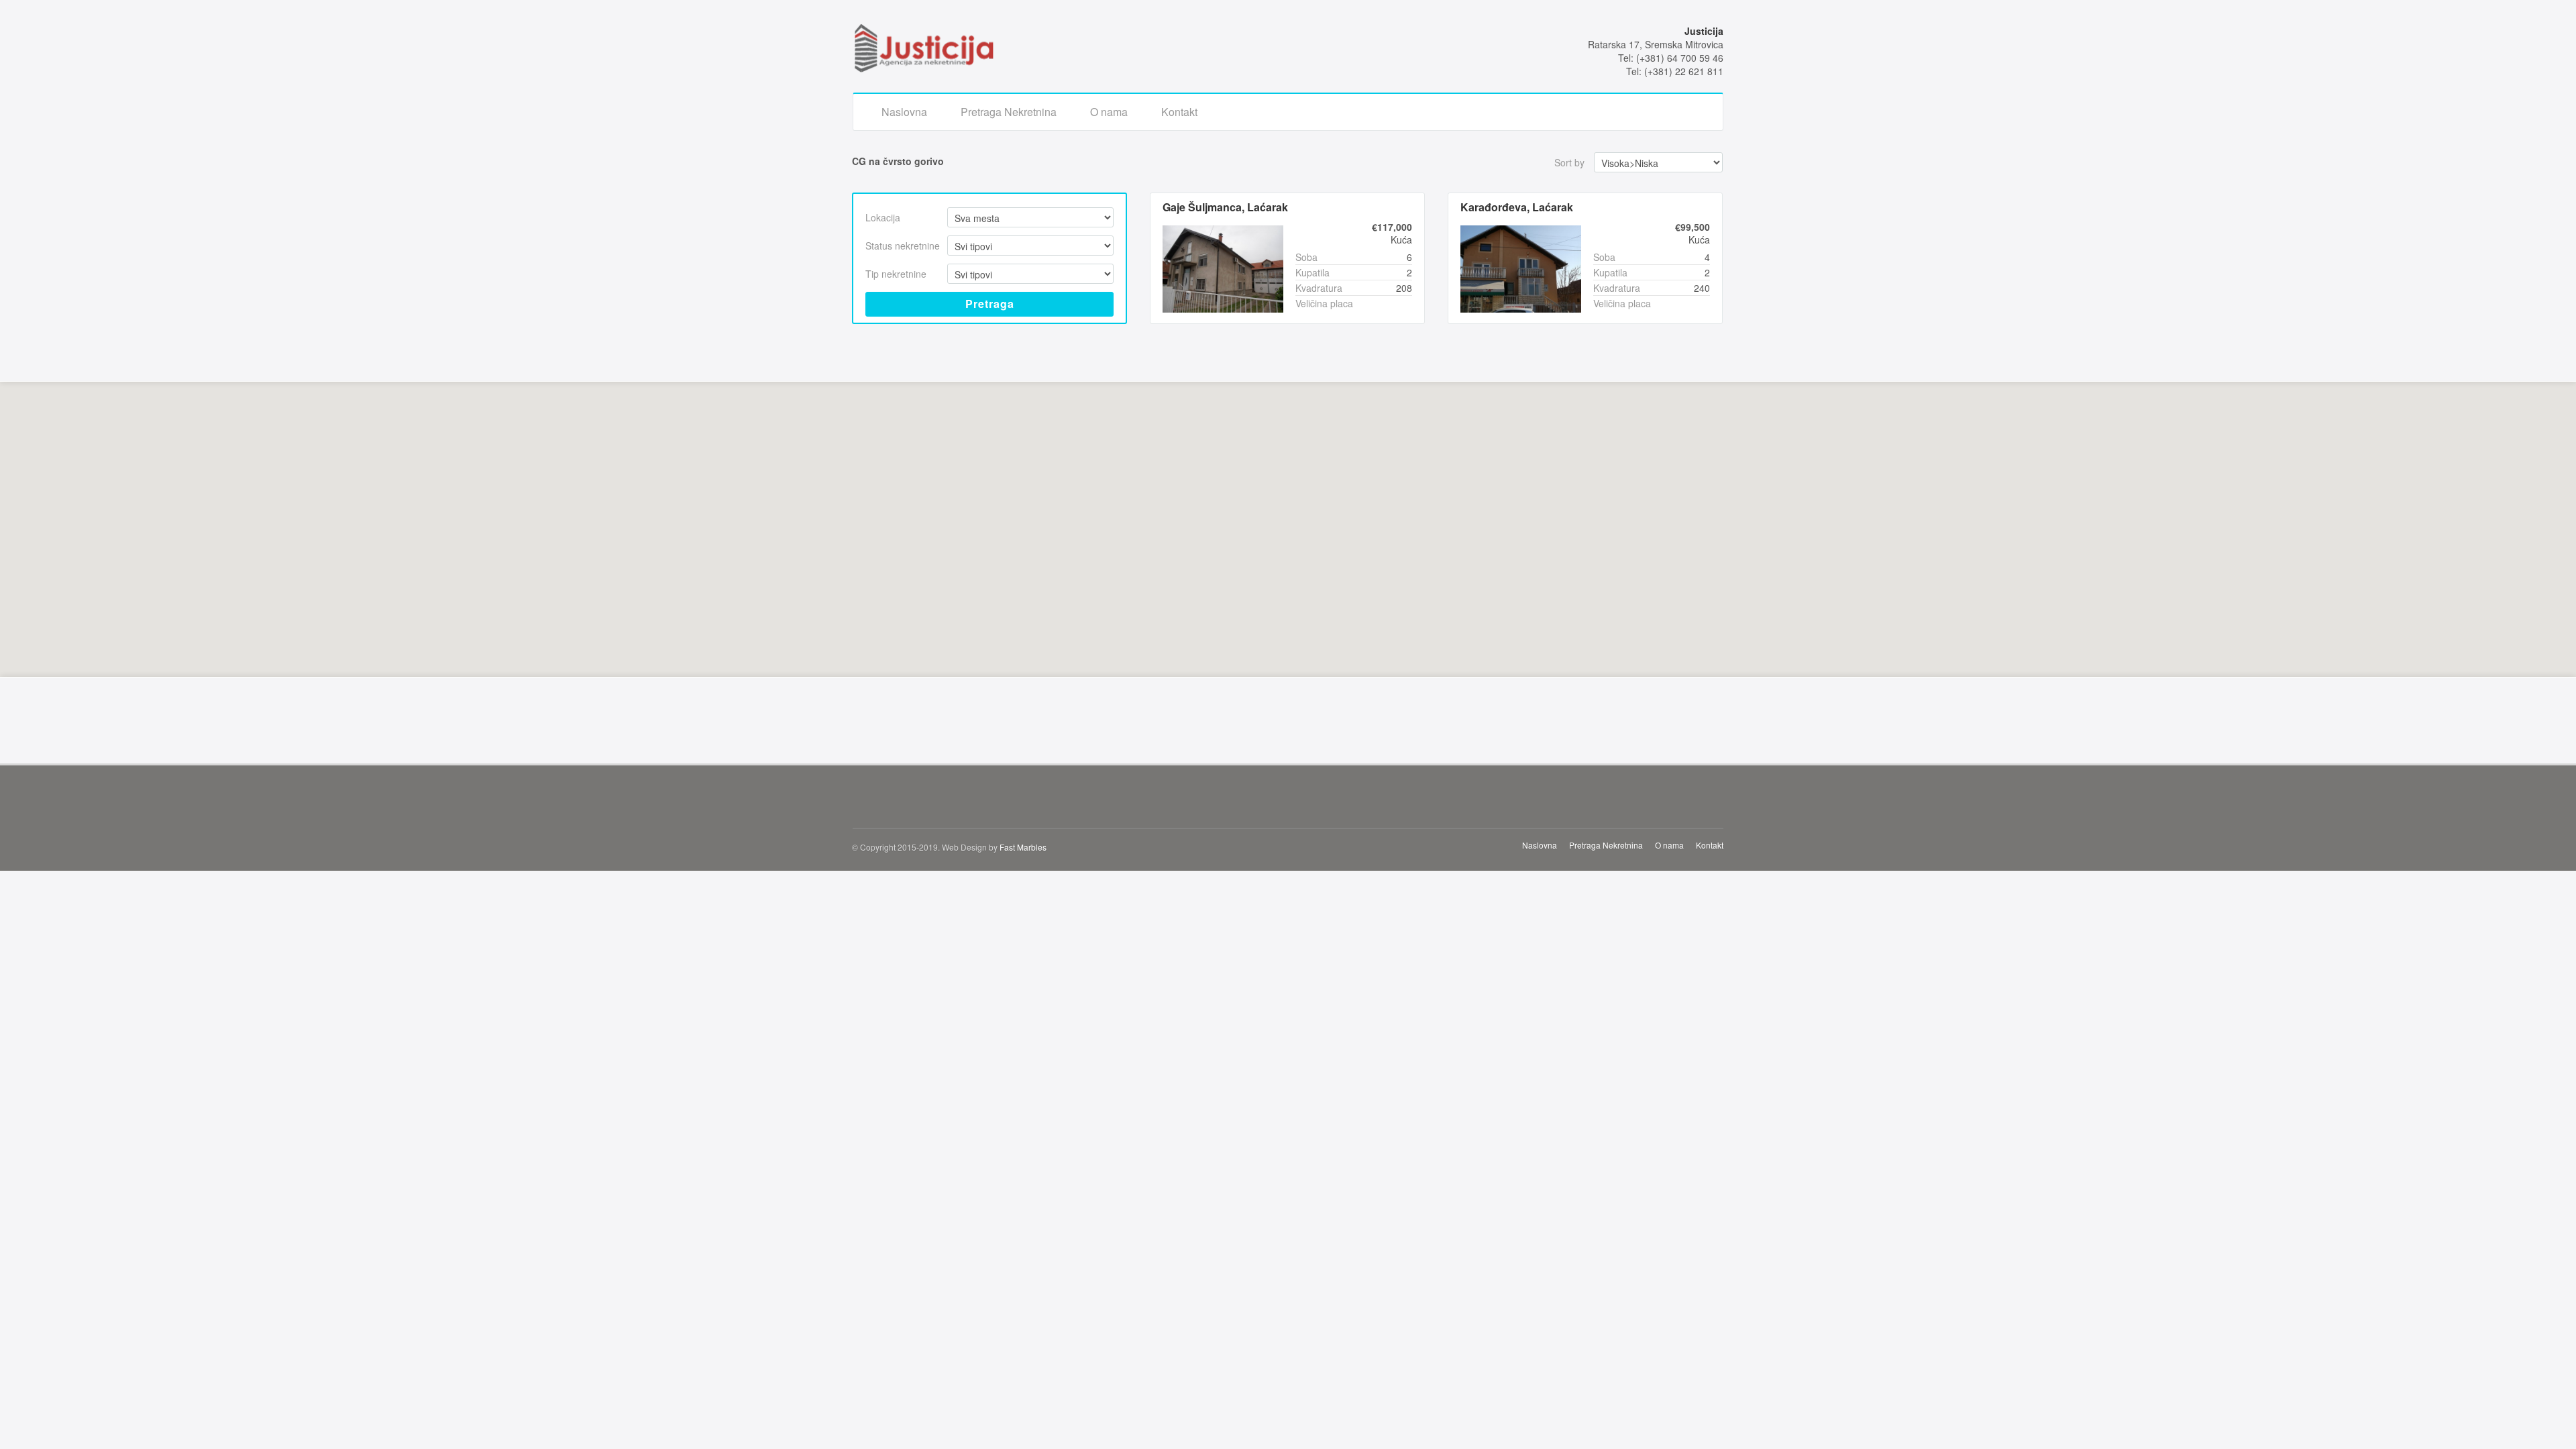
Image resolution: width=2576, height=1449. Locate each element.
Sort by (1569, 162)
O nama (1109, 112)
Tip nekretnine (896, 274)
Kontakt (1179, 112)
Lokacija (883, 217)
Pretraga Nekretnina (1009, 112)
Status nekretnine (903, 246)
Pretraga (990, 304)
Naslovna (904, 112)
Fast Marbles (1023, 847)
